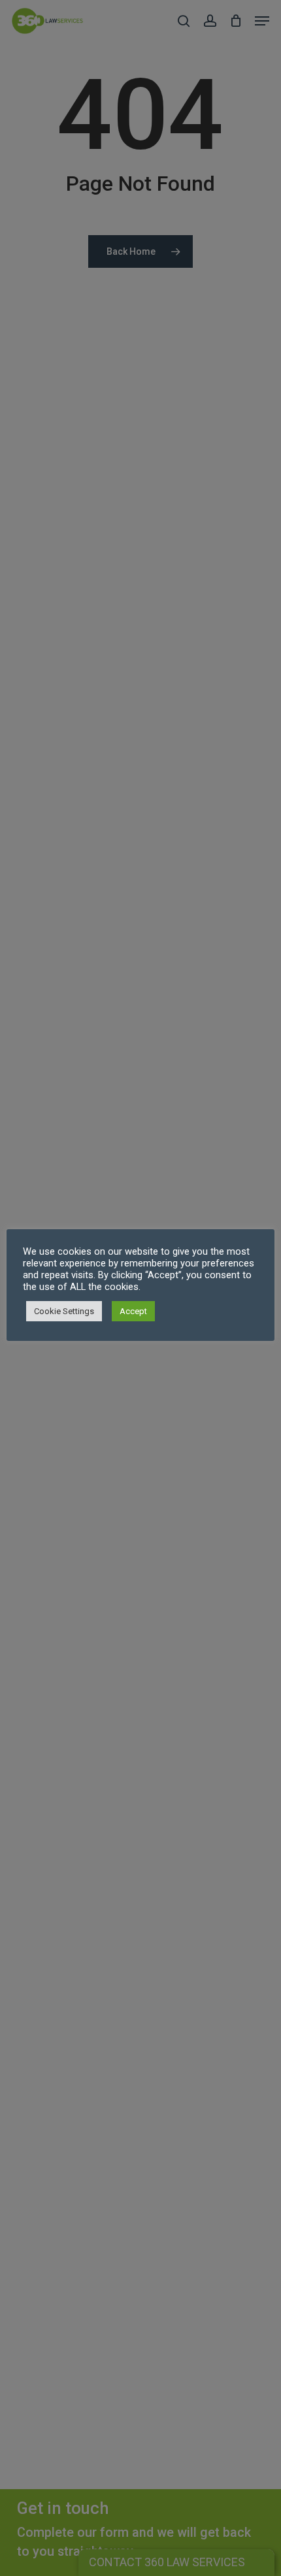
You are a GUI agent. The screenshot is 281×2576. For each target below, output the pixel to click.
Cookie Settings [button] (64, 1311)
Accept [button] (133, 1311)
